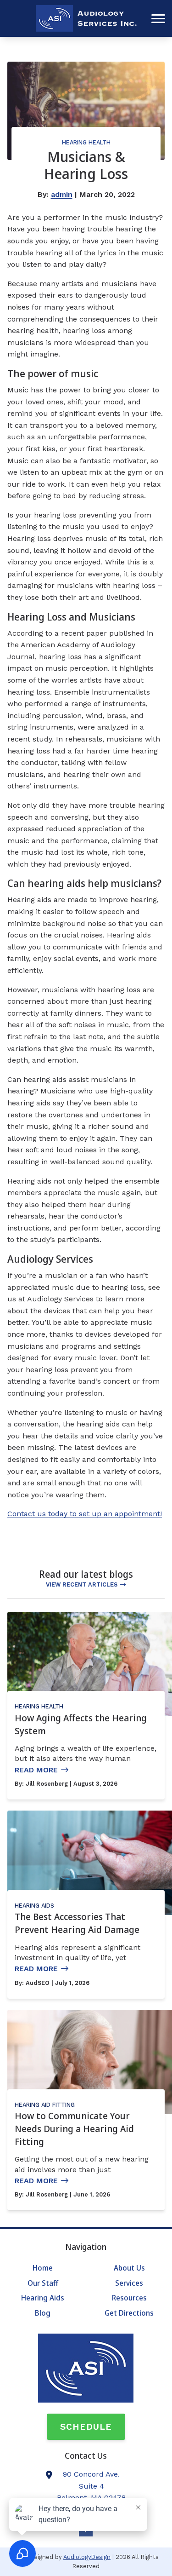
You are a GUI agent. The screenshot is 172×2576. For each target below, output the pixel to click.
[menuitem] (43, 2268)
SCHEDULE (86, 2427)
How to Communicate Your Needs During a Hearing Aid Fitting (74, 2129)
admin (62, 194)
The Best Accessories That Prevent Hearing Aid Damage (77, 1923)
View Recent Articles (82, 1584)
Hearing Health (86, 142)
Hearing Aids (34, 1906)
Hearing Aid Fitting (45, 2105)
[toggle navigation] (158, 18)
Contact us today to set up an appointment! (85, 1514)
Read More (36, 1770)
